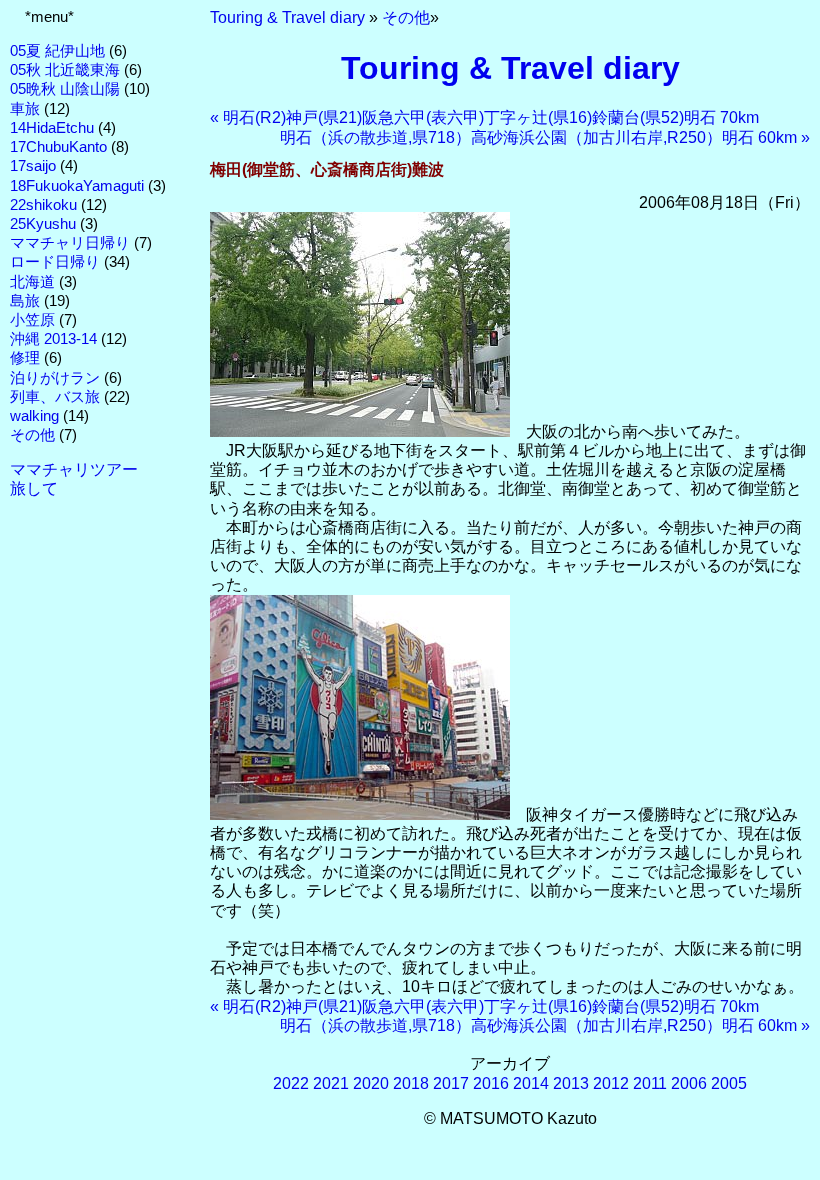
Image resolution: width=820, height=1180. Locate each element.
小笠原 (32, 320)
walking (34, 416)
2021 (331, 1083)
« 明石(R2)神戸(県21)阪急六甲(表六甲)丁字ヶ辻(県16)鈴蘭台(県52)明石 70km (484, 117)
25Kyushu (43, 224)
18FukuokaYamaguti (77, 186)
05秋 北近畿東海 (65, 70)
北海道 (32, 282)
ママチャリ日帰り (70, 243)
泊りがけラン (55, 378)
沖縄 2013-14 (53, 339)
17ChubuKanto (58, 147)
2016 (491, 1083)
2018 (411, 1083)
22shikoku (43, 205)
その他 (32, 435)
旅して (34, 488)
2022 (291, 1083)
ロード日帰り (55, 262)
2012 (611, 1083)
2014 (531, 1083)
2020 (371, 1083)
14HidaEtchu (52, 128)
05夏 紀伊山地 (57, 51)
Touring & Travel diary (287, 17)
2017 (451, 1083)
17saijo (33, 166)
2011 (650, 1083)
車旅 (25, 109)
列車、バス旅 (55, 397)
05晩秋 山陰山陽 (65, 89)
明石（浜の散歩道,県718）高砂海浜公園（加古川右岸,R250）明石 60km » (545, 137)
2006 (689, 1083)
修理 (25, 358)
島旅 (25, 301)
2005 (729, 1083)
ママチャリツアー (74, 469)
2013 (571, 1083)
